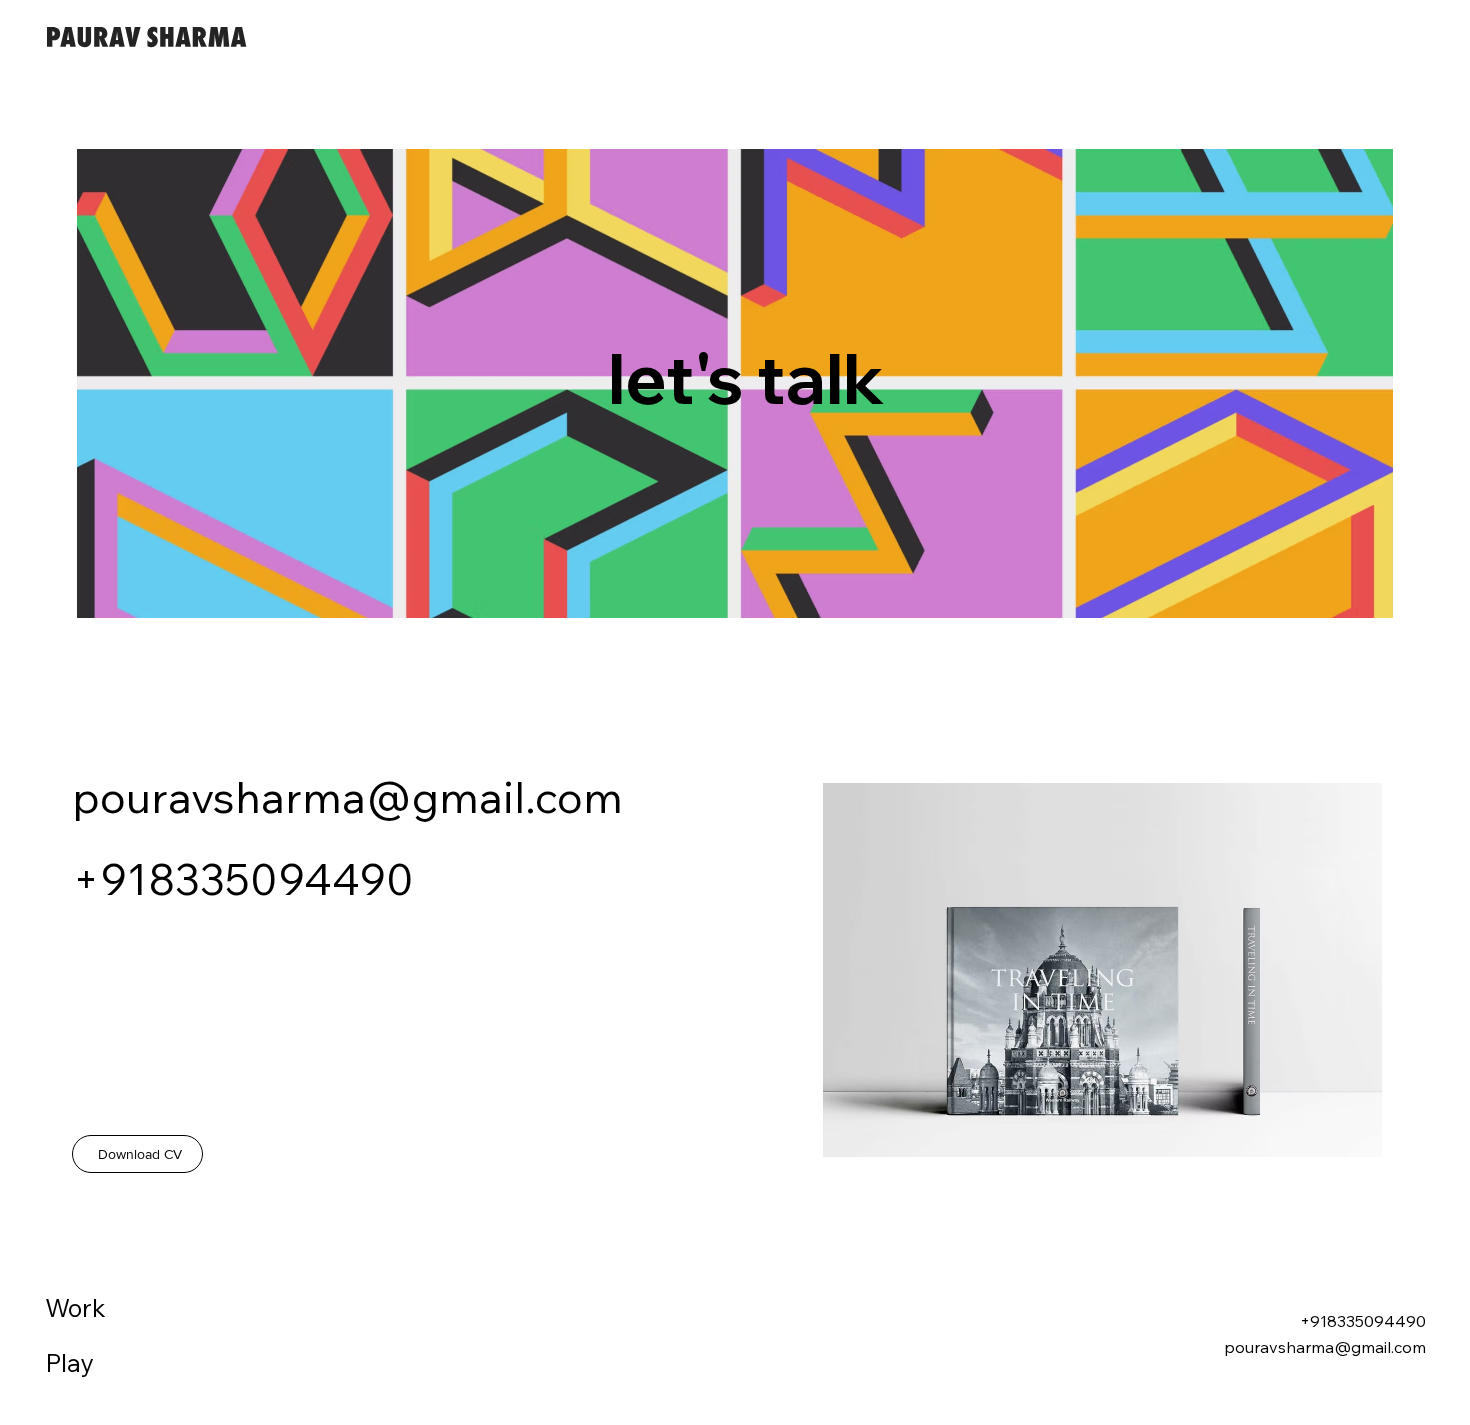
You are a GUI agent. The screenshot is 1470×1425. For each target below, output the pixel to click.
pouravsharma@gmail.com (347, 796)
